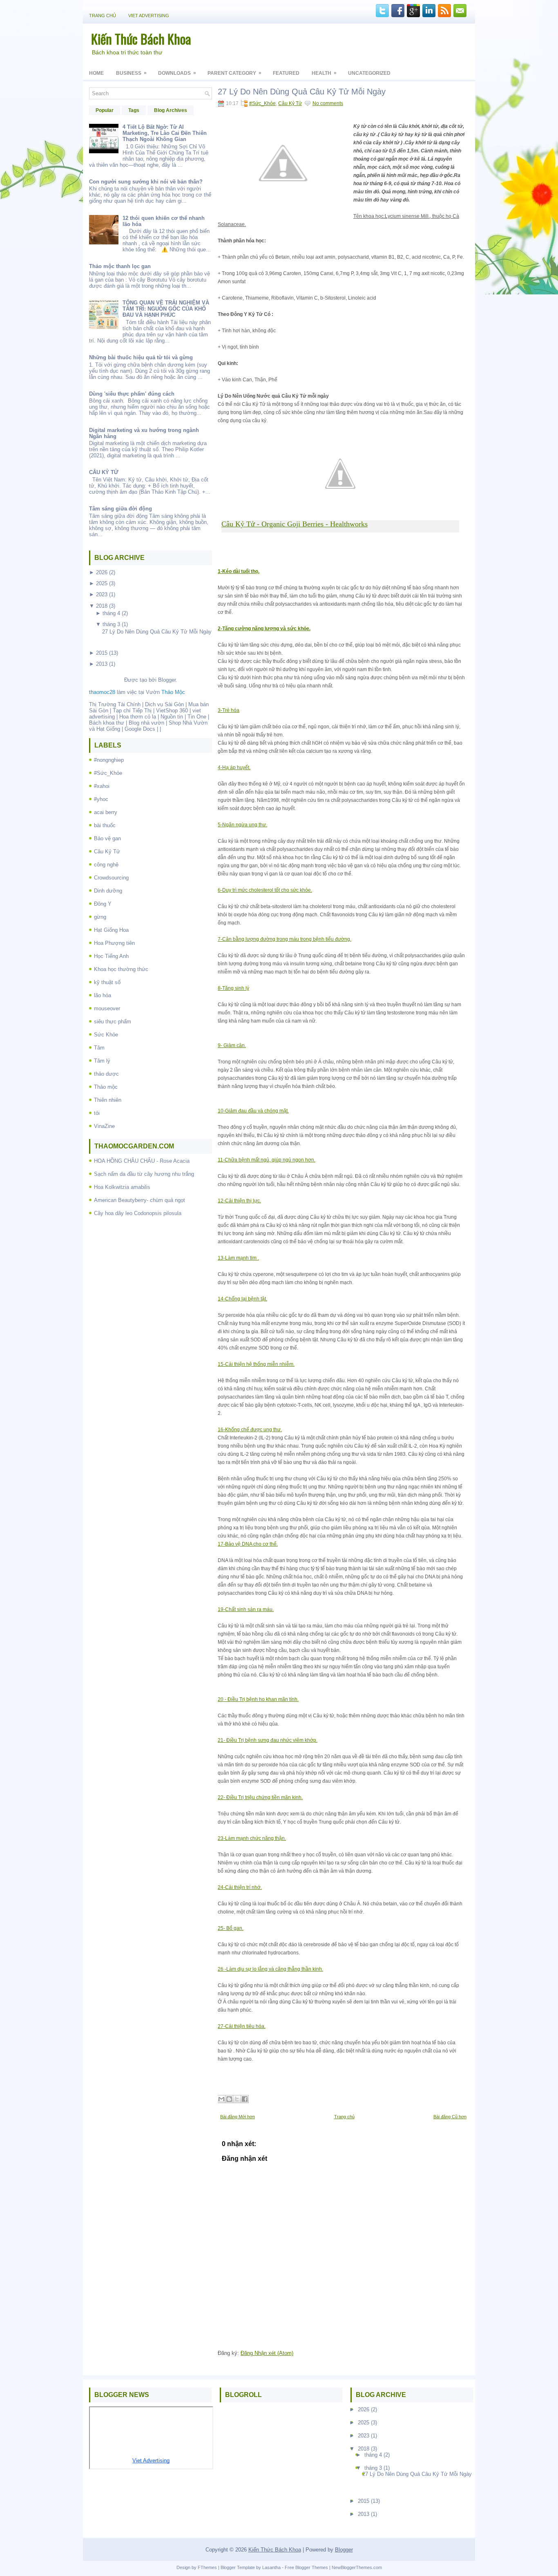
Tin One (197, 717)
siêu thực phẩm (113, 1022)
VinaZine (104, 1126)
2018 (102, 606)
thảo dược (106, 1074)
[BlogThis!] (229, 2099)
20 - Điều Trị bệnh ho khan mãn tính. (258, 1699)
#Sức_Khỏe (108, 773)
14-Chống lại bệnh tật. (242, 1299)
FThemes (207, 2567)
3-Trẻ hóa (229, 710)
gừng (100, 917)
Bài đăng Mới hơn (238, 2117)
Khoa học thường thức (121, 969)
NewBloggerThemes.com (357, 2567)
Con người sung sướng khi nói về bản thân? (146, 182)
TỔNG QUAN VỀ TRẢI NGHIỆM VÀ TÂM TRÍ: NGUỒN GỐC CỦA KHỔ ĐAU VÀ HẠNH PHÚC (166, 309)
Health (324, 73)
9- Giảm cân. (232, 1045)
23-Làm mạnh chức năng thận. (252, 1838)
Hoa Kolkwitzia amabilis (122, 1187)
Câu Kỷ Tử (107, 852)
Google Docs (140, 729)
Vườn (165, 692)
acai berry (106, 812)
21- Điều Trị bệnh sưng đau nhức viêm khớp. (268, 1740)
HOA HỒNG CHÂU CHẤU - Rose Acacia (142, 1161)
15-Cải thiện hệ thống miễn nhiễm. (256, 1364)
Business (131, 73)
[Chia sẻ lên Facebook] (245, 2099)
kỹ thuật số (107, 982)
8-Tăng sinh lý (233, 988)
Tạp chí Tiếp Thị (132, 711)
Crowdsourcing (111, 878)
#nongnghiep (109, 760)
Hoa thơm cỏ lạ (138, 717)
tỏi (97, 1113)
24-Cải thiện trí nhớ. (240, 1887)
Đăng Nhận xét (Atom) (267, 2353)
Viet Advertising (149, 16)
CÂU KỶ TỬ (104, 472)
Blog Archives (171, 110)
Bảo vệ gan (107, 838)
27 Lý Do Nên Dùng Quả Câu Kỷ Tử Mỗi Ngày (157, 632)
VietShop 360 (172, 711)
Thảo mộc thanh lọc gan (120, 266)
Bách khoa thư (107, 723)
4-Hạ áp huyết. (234, 768)
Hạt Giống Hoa (111, 930)
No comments (328, 103)
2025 (102, 583)
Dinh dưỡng (108, 891)
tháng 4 (111, 613)
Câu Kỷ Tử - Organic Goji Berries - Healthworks (295, 524)
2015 (102, 653)
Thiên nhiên (108, 1100)
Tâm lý (102, 1061)
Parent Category (234, 73)
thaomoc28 (102, 692)
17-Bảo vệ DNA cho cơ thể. (248, 1544)
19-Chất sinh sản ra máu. (246, 1609)
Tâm (99, 1048)
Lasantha (271, 2567)
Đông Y (103, 904)
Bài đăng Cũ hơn (450, 2117)
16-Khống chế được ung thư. (250, 1430)
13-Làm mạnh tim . (238, 1258)
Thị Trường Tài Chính (115, 704)
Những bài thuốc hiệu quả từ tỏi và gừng (141, 357)
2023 (102, 594)
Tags (134, 110)
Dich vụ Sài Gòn (164, 704)
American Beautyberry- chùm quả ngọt (139, 1200)
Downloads (177, 73)
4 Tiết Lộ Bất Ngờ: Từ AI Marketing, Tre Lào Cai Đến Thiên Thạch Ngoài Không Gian (165, 133)
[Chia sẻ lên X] (237, 2099)
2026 (102, 572)
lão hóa (103, 995)
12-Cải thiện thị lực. (239, 1201)
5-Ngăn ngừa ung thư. (242, 825)
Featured (286, 73)
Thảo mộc (106, 1087)
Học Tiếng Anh (111, 956)
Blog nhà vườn (146, 723)
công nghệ (106, 865)
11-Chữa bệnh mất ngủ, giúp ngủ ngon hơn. (267, 1160)
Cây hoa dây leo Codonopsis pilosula (138, 1213)
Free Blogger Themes (306, 2567)
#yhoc (101, 799)
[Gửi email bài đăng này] (221, 2099)
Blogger (167, 680)
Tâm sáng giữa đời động (121, 509)
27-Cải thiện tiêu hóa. (242, 2026)
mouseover (107, 1008)
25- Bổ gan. (231, 1928)
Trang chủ (103, 16)
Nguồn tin (172, 717)
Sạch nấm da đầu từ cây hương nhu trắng (144, 1174)
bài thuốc (105, 825)
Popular (105, 110)
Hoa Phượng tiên (114, 943)
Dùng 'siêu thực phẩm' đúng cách (132, 394)
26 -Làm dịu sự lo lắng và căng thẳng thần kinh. (270, 1969)
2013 (102, 664)
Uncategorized (369, 73)
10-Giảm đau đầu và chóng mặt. (253, 1111)
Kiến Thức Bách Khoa (141, 39)
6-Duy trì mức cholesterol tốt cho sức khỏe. (265, 890)
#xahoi (102, 786)
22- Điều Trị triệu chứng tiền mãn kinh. (260, 1797)
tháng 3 (111, 624)
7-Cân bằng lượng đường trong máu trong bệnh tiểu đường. (285, 939)
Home (96, 73)
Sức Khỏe (106, 1035)
